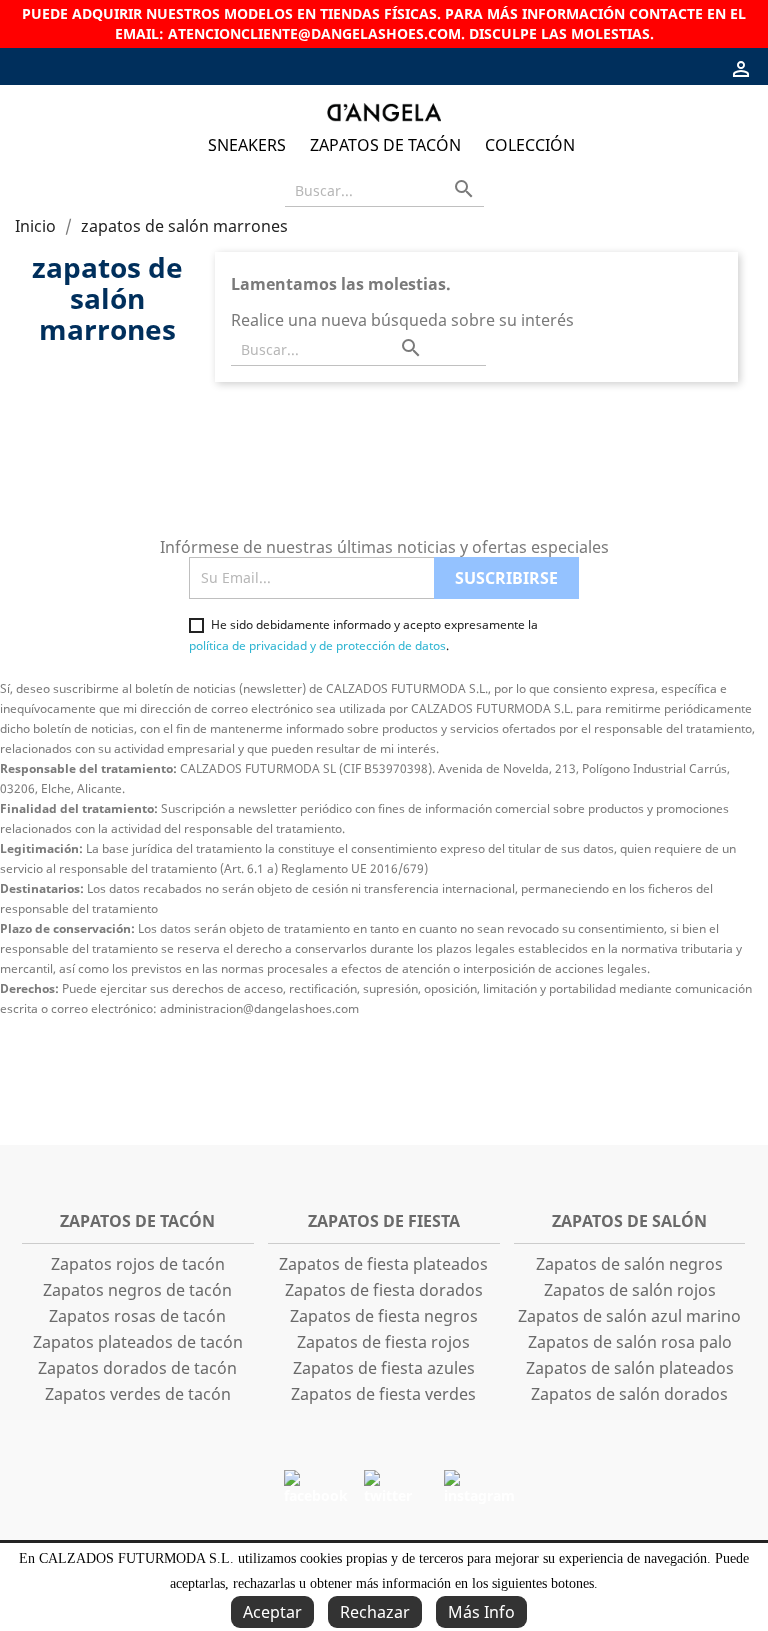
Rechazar (375, 1612)
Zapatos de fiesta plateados (383, 1264)
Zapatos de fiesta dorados (384, 1290)
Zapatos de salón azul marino (629, 1316)
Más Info (481, 1612)
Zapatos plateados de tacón (138, 1342)
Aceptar (272, 1612)
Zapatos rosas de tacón (137, 1316)
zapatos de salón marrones (107, 298)
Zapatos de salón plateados (630, 1368)
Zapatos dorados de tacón (137, 1368)
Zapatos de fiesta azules (384, 1368)
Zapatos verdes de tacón (138, 1394)
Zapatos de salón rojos (630, 1290)
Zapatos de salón (629, 1221)
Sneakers (247, 145)
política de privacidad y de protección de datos (317, 645)
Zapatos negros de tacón (137, 1290)
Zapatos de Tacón (385, 145)
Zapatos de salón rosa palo (630, 1342)
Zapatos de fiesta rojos (383, 1342)
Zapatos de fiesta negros (384, 1316)
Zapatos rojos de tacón (138, 1264)
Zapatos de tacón (137, 1221)
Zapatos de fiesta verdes (383, 1394)
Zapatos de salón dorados (629, 1394)
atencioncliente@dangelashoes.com (314, 33)
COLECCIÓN (530, 145)
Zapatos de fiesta (384, 1221)
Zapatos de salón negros (629, 1264)
